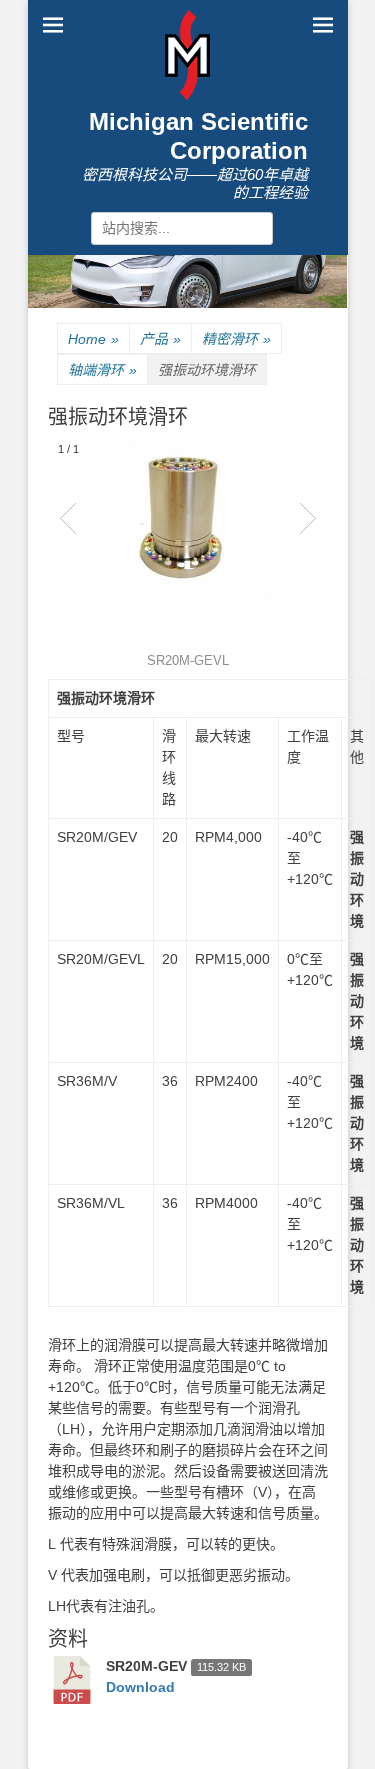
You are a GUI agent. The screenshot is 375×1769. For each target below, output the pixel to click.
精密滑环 (236, 339)
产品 (160, 339)
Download (140, 1687)
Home (93, 339)
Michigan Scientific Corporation (198, 136)
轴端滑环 (102, 370)
